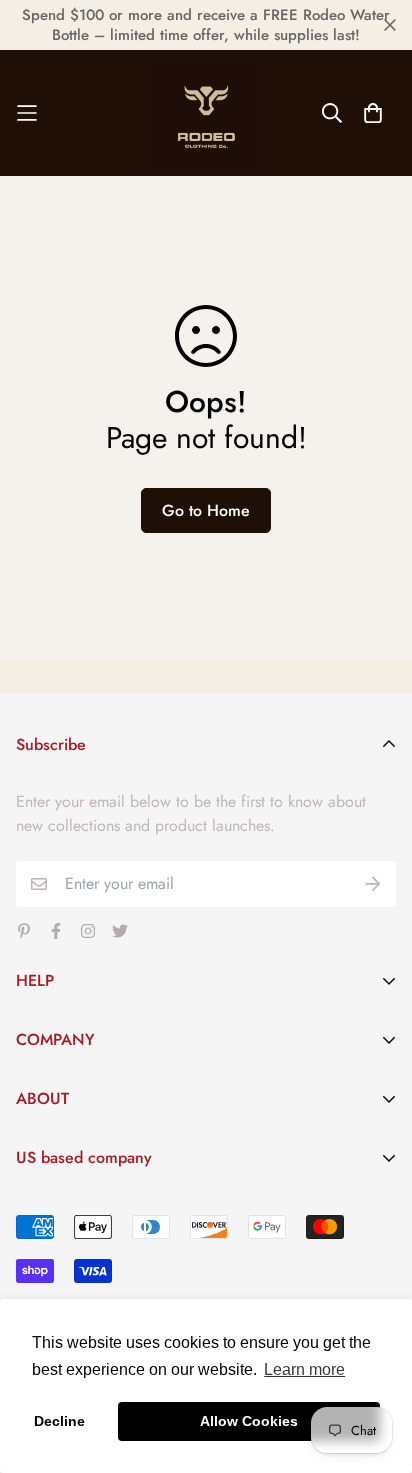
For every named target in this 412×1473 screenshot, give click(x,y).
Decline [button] (59, 1421)
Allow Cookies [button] (249, 1421)
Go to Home (206, 510)
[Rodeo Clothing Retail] (206, 113)
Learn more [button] (304, 1369)
